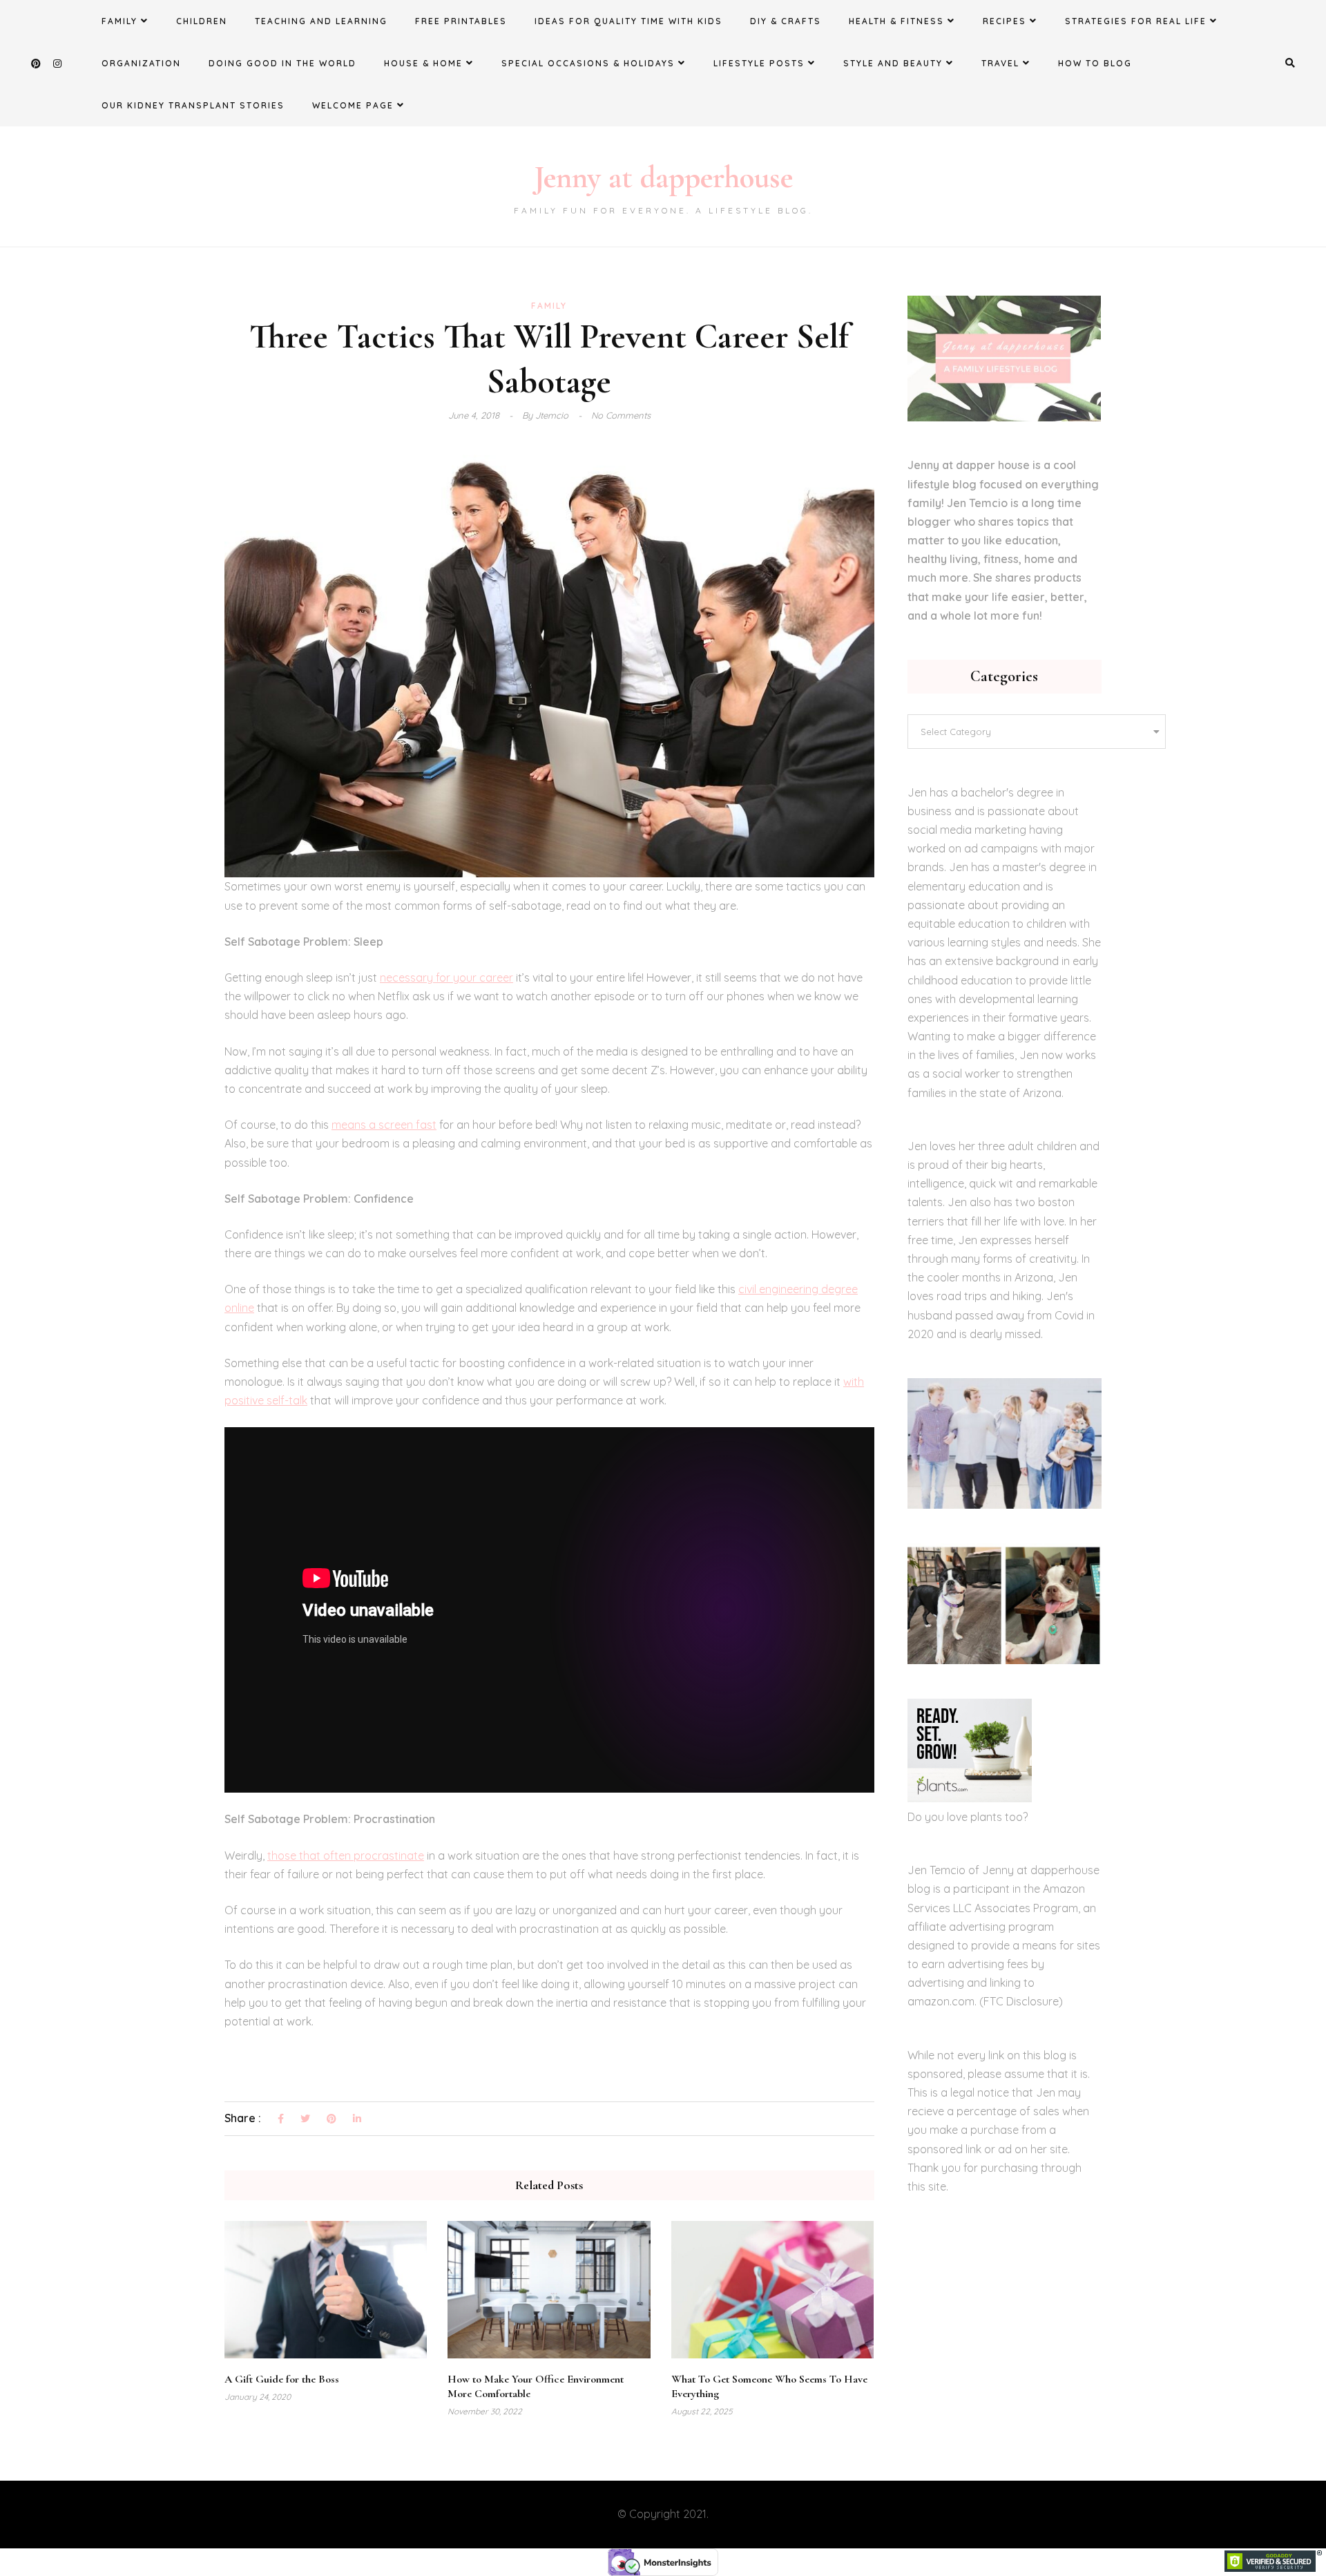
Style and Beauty (893, 63)
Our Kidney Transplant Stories (193, 105)
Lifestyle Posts (759, 63)
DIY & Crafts (786, 21)
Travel (1000, 63)
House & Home (423, 63)
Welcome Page (353, 105)
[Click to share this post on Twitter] (305, 2119)
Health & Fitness (896, 21)
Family (119, 21)
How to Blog (1095, 63)
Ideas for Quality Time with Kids (628, 21)
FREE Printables (461, 21)
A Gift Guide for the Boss (282, 2379)
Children (202, 21)
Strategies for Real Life (1136, 21)
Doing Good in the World (282, 63)
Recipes (1005, 21)
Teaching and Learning (321, 21)
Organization (141, 63)
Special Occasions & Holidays (588, 63)
